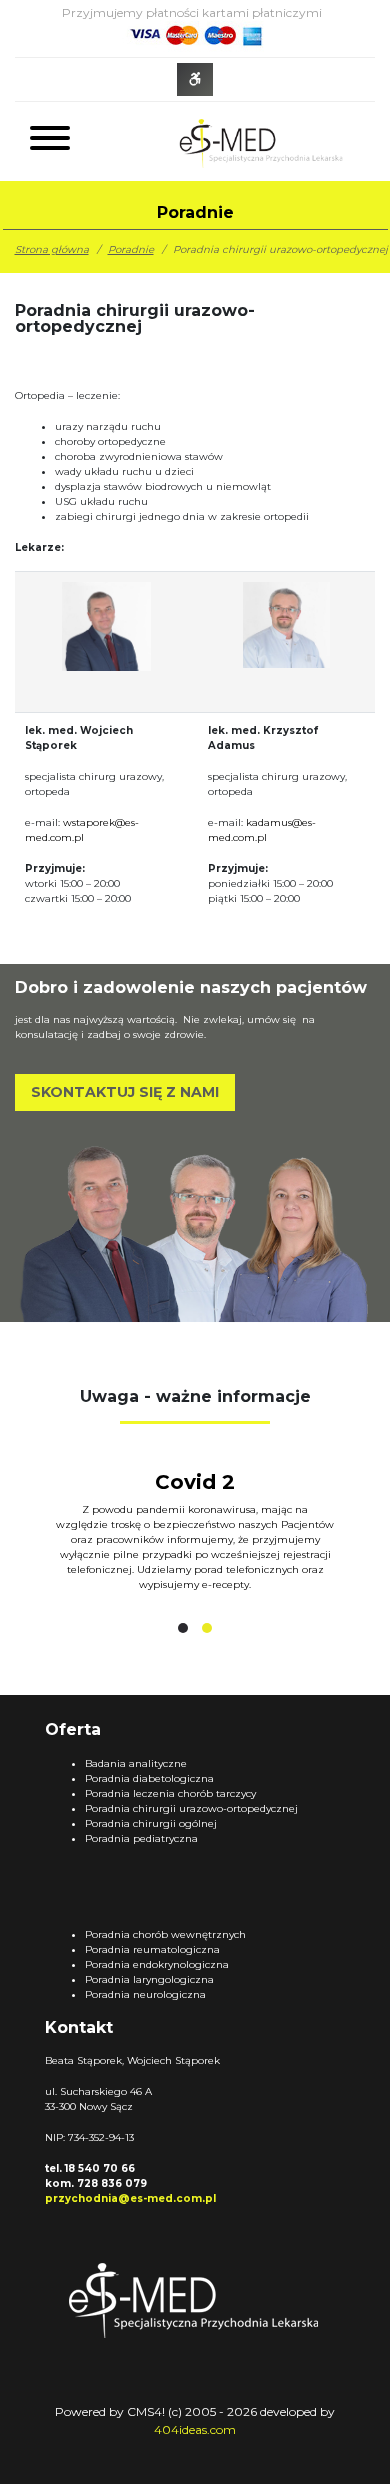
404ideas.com (195, 2429)
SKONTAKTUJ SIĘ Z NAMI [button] (125, 1092)
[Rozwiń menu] (50, 141)
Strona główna (52, 249)
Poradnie (131, 249)
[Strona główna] (257, 141)
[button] (183, 1628)
